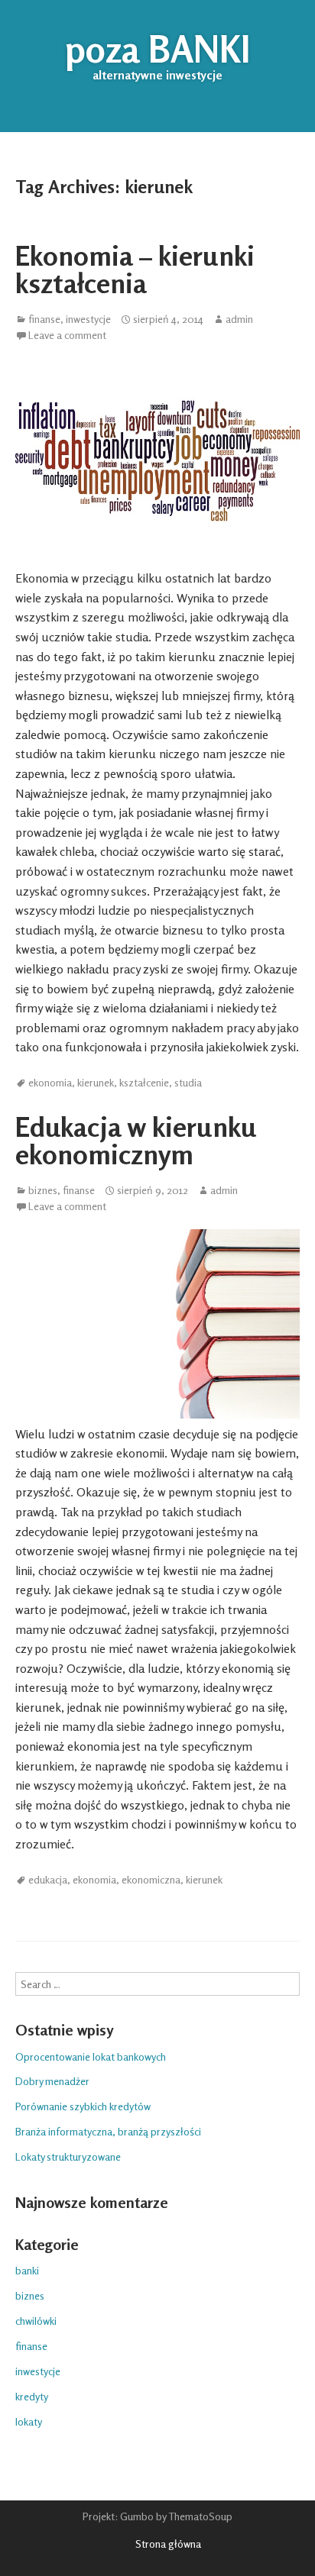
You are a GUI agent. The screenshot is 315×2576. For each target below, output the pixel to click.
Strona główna (168, 2544)
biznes (43, 1190)
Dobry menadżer (52, 2081)
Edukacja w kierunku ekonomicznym (136, 1140)
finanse (44, 319)
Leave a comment (67, 335)
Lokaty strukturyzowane (68, 2156)
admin (239, 319)
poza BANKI (157, 49)
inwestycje (88, 319)
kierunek (96, 1083)
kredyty (32, 2396)
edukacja (48, 1880)
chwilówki (36, 2321)
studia (188, 1083)
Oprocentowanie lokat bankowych (91, 2056)
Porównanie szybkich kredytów (83, 2106)
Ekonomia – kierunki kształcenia (135, 269)
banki (27, 2270)
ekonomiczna (151, 1880)
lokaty (29, 2421)
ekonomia (50, 1083)
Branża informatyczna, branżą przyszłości (108, 2131)
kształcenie (144, 1083)
